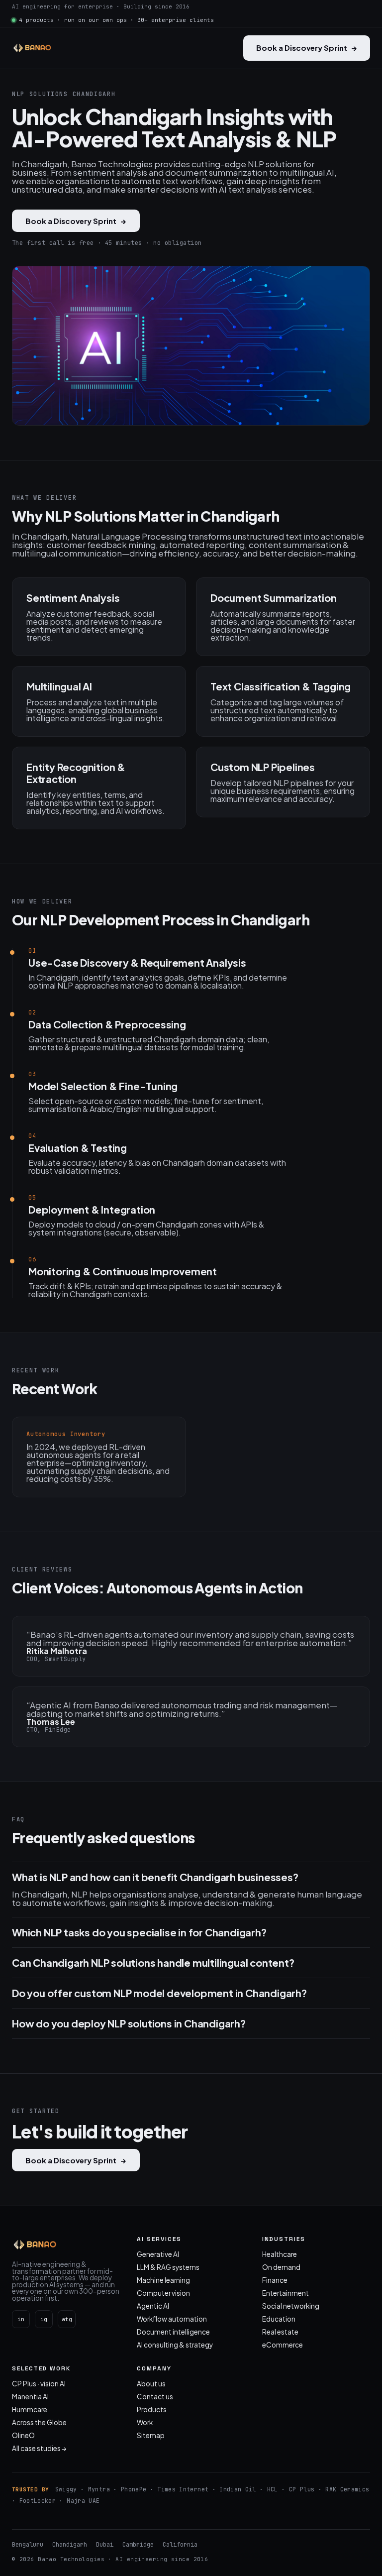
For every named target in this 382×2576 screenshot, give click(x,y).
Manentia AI (30, 2397)
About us (151, 2384)
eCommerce (283, 2345)
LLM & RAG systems (168, 2267)
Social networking (291, 2306)
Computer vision (163, 2293)
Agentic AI (153, 2306)
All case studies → (39, 2448)
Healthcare (280, 2254)
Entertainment (286, 2293)
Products (152, 2409)
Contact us (155, 2397)
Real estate (280, 2332)
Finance (275, 2280)
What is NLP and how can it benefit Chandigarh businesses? (155, 1877)
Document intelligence (173, 2332)
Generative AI (158, 2254)
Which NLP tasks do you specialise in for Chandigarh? (139, 1932)
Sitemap (151, 2435)
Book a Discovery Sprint (307, 48)
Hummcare (30, 2409)
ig (44, 2319)
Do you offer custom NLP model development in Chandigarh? (159, 1993)
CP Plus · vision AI (39, 2384)
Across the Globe (39, 2422)
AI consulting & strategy (175, 2345)
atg (67, 2319)
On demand (281, 2267)
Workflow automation (172, 2319)
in (21, 2319)
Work (145, 2422)
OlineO (23, 2435)
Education (279, 2319)
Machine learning (163, 2280)
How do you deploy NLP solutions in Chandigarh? (129, 2023)
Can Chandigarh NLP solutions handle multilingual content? (153, 1963)
